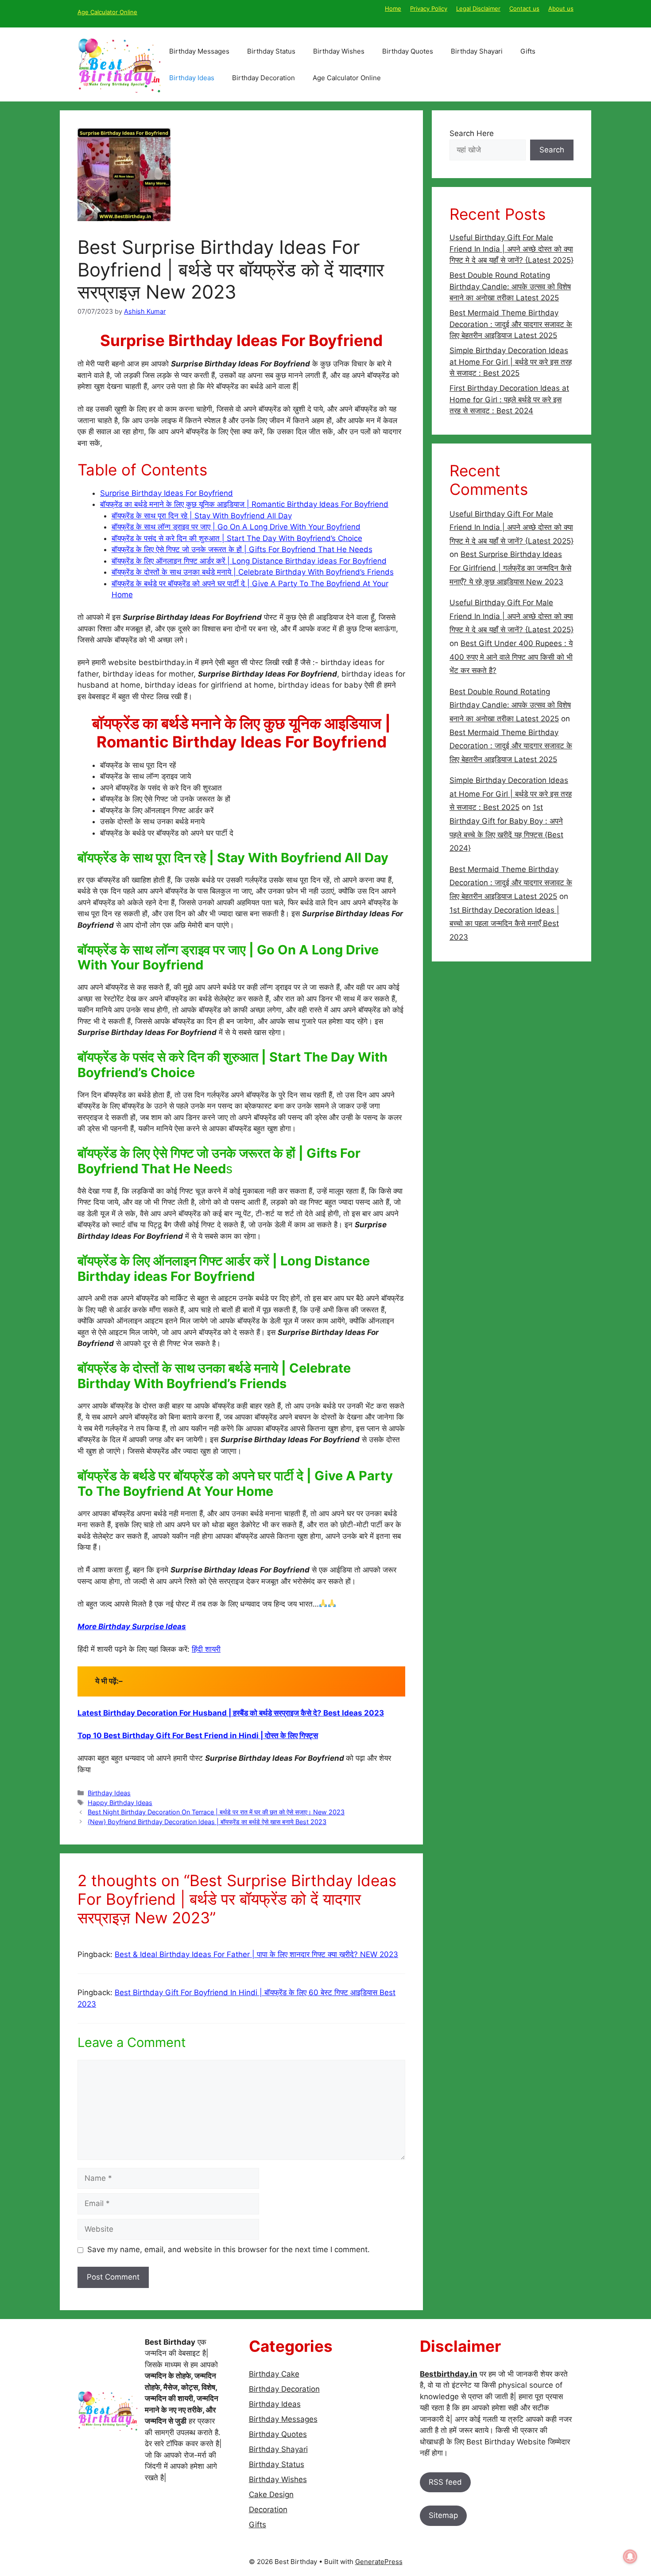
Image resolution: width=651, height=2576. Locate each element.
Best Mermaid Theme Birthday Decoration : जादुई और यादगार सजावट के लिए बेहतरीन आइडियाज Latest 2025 (511, 324)
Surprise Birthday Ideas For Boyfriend (167, 493)
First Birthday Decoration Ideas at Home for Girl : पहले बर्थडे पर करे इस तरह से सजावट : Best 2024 (509, 399)
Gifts (528, 51)
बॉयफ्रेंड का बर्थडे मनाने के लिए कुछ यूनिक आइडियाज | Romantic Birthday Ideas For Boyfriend (244, 504)
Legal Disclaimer (478, 8)
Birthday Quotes (408, 51)
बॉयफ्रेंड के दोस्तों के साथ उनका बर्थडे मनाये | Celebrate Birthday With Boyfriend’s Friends (253, 572)
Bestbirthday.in (449, 2374)
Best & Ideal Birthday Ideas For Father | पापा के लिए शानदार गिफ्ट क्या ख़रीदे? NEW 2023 (256, 1954)
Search (552, 150)
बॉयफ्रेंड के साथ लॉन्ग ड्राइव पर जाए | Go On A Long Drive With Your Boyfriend (236, 527)
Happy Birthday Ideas (120, 1803)
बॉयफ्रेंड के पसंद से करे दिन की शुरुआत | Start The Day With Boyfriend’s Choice (237, 538)
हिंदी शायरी (206, 1649)
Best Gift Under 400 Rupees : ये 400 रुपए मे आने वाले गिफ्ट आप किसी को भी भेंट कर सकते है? (511, 657)
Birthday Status (271, 51)
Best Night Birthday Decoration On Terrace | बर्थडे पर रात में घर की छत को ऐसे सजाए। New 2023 (216, 1812)
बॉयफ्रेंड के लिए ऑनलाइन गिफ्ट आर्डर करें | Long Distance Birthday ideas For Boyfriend (249, 561)
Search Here (472, 133)
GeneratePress (379, 2562)
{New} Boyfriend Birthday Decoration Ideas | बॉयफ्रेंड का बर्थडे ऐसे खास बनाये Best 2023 (207, 1822)
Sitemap (443, 2515)
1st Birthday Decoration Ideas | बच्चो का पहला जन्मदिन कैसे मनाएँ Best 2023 (504, 924)
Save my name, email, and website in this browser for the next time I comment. (229, 2249)
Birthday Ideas (192, 78)
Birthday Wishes (339, 51)
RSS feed (445, 2482)
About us (561, 8)
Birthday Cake (274, 2374)
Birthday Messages (199, 51)
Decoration (268, 2510)
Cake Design (271, 2494)
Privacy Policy (429, 8)
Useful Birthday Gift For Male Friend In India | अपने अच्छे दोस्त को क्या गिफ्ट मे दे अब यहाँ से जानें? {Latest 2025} (511, 249)
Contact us (524, 8)
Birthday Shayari (477, 51)
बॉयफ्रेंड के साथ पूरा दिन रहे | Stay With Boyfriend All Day (202, 516)
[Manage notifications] (630, 2557)
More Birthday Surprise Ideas (132, 1627)
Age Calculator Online (107, 12)
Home (393, 8)
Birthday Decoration (263, 78)
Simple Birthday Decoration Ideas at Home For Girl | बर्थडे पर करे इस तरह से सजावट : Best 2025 (511, 362)
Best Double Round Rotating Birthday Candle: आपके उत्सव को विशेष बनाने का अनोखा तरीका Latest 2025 (510, 286)
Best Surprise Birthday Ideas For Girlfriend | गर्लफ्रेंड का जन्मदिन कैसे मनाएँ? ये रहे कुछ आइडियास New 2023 (510, 568)
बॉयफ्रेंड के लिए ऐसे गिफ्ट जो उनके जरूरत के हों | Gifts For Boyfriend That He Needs (242, 549)
